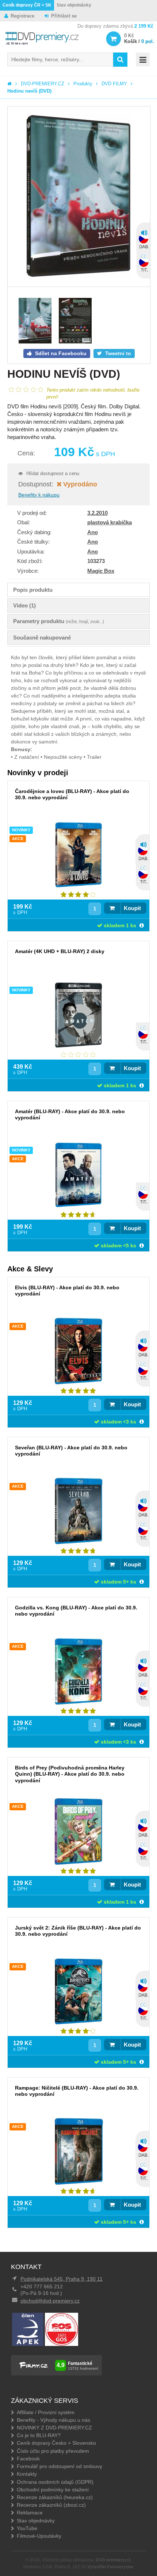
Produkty (83, 84)
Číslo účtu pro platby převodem (53, 2451)
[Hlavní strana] (9, 84)
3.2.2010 (97, 513)
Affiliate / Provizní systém (46, 2412)
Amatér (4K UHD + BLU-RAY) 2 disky (60, 951)
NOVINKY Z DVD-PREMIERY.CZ (54, 2428)
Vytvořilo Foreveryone (110, 2567)
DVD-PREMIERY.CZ (43, 84)
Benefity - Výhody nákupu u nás (53, 2420)
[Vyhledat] (120, 60)
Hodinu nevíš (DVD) (29, 91)
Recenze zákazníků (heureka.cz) (55, 2497)
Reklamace (30, 2513)
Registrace (22, 16)
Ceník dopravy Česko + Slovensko (56, 2443)
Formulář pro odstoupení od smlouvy (60, 2466)
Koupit (132, 908)
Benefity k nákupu (39, 495)
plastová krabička (110, 522)
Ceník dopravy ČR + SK (27, 5)
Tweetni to (117, 353)
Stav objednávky (74, 5)
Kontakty (27, 2474)
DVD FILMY (114, 84)
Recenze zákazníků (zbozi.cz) (51, 2505)
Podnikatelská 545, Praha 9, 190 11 (62, 2279)
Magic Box (101, 571)
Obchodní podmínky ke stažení (53, 2490)
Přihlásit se (64, 16)
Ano (93, 532)
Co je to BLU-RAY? (39, 2435)
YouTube (27, 2528)
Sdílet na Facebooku (60, 353)
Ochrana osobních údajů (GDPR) (55, 2482)
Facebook (28, 2459)
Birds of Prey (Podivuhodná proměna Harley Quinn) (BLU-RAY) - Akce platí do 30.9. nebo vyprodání (70, 1774)
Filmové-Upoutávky (39, 2536)
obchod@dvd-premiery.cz (50, 2301)
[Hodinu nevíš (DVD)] (79, 197)
